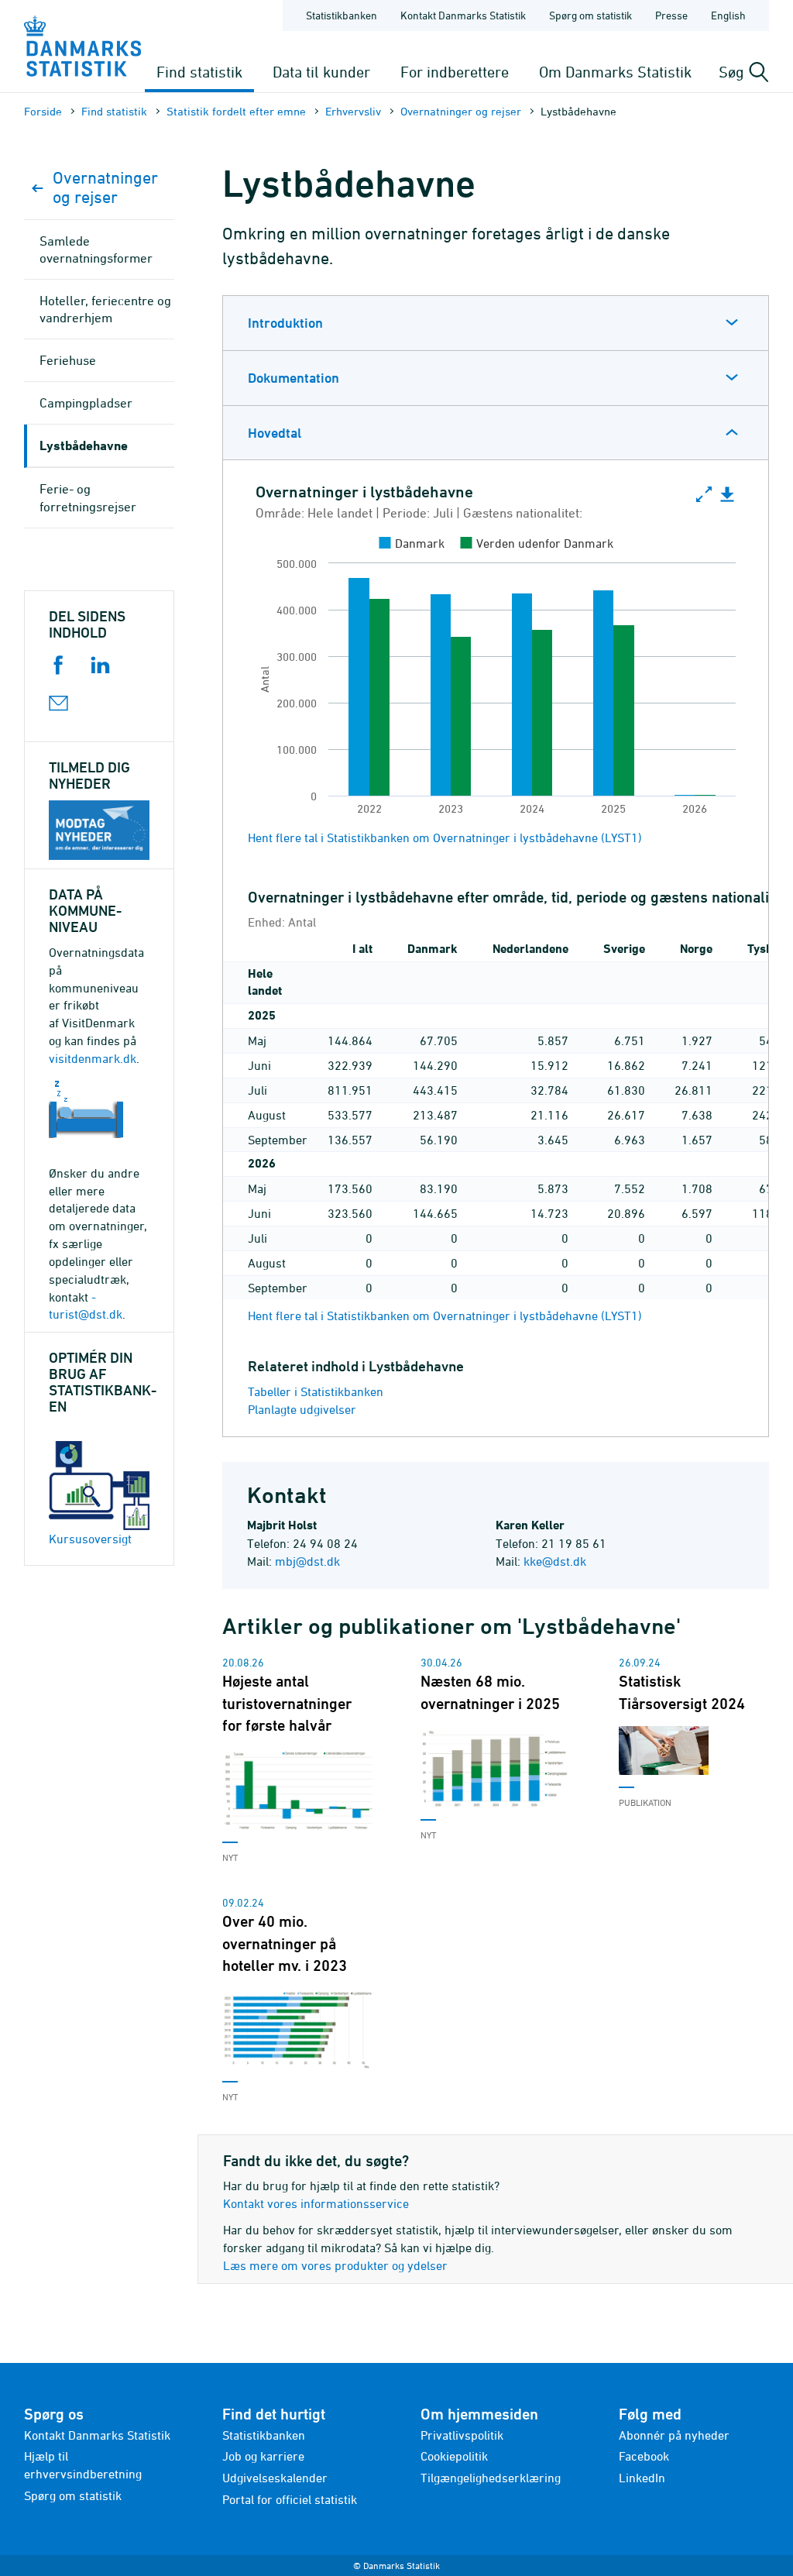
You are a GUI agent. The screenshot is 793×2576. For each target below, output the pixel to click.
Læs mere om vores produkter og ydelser (335, 2265)
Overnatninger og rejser (461, 111)
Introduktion (285, 323)
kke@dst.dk (555, 1561)
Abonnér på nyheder (674, 2435)
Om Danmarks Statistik (615, 72)
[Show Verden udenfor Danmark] (537, 543)
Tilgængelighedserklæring (491, 2478)
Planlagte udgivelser (302, 1409)
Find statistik (199, 72)
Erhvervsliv (353, 111)
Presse (671, 15)
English (728, 15)
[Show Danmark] (412, 543)
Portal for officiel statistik (290, 2499)
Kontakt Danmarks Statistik (463, 15)
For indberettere (455, 72)
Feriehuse (68, 360)
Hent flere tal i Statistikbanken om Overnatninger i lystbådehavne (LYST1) (445, 837)
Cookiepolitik (454, 2456)
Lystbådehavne (84, 445)
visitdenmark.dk (93, 1058)
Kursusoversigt (90, 1539)
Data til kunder (321, 72)
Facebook (644, 2456)
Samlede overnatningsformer (96, 249)
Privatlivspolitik (462, 2435)
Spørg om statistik (590, 15)
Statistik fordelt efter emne (236, 111)
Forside (43, 111)
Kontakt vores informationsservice (316, 2203)
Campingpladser (86, 403)
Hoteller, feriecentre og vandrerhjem (105, 309)
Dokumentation (294, 378)
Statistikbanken (342, 15)
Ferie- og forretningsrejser (88, 497)
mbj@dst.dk (307, 1561)
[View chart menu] (727, 495)
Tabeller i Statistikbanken (316, 1391)
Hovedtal (275, 433)
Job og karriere (263, 2456)
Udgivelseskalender (275, 2478)
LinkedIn (642, 2478)
